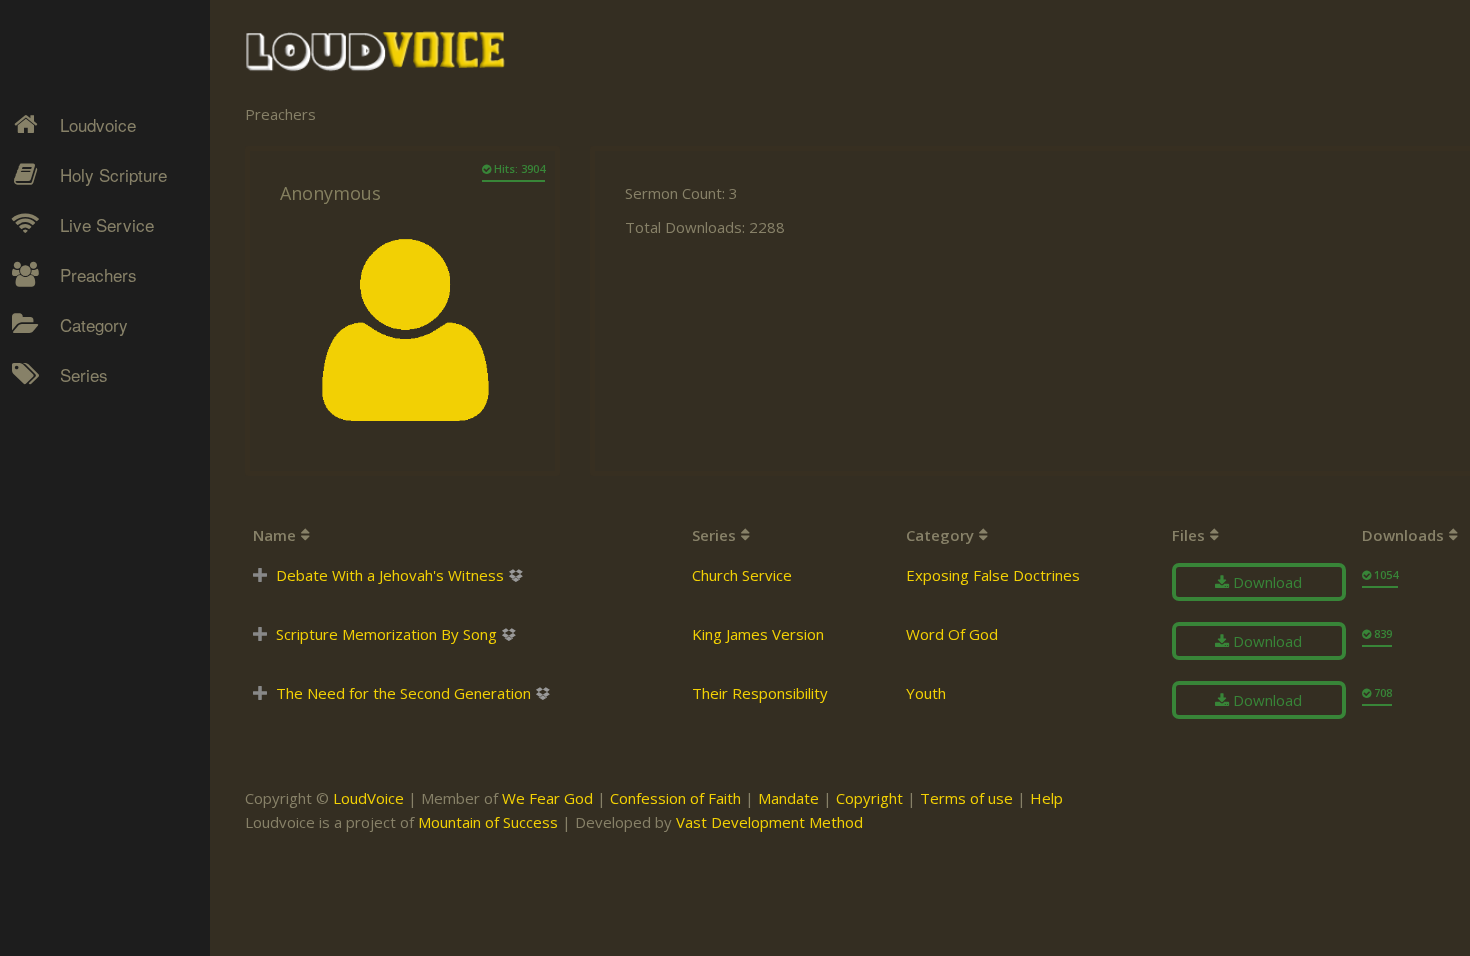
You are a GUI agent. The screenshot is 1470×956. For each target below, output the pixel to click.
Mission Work (92, 476)
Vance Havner (92, 710)
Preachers (98, 274)
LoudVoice (368, 798)
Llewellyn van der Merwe (97, 558)
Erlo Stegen (84, 441)
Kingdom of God (101, 441)
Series (84, 374)
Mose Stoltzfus (96, 605)
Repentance (86, 511)
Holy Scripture (113, 174)
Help (1046, 798)
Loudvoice (98, 124)
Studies (71, 511)
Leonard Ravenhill (104, 511)
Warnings (78, 546)
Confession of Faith (675, 798)
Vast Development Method (769, 822)
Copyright (869, 798)
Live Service (107, 224)
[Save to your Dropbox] (515, 575)
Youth (926, 693)
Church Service (742, 575)
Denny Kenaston (101, 406)
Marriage (76, 476)
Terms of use (966, 798)
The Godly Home (104, 616)
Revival (69, 546)
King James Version (758, 634)
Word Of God (952, 634)
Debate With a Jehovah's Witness (390, 575)
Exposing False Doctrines (993, 575)
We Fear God (547, 798)
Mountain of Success (488, 822)
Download (1265, 582)
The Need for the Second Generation (403, 693)
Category (94, 324)
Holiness (75, 406)
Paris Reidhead (96, 640)
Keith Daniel (85, 476)
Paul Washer (87, 675)
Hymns (70, 406)
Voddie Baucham (101, 745)
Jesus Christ (86, 441)
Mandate (788, 798)
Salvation (75, 581)
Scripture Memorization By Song (386, 634)
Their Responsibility (760, 693)
